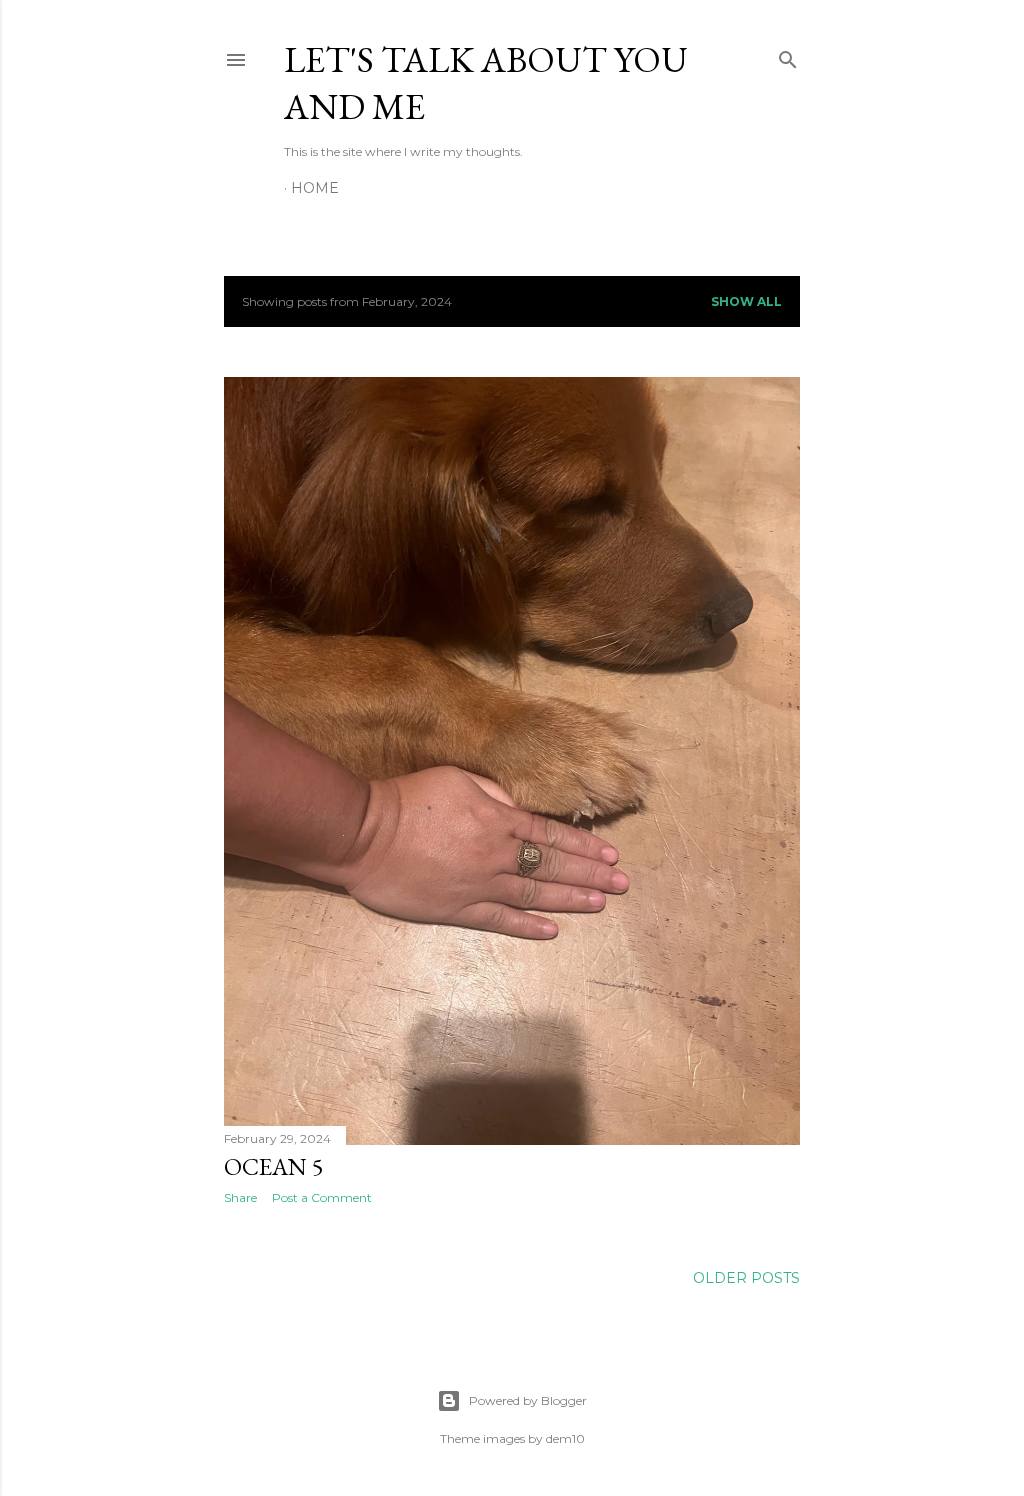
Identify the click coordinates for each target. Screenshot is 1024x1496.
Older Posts (746, 1278)
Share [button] (240, 1197)
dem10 (565, 1438)
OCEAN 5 (274, 1166)
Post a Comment (322, 1197)
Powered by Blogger (528, 1400)
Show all (746, 301)
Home (315, 188)
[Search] (788, 55)
